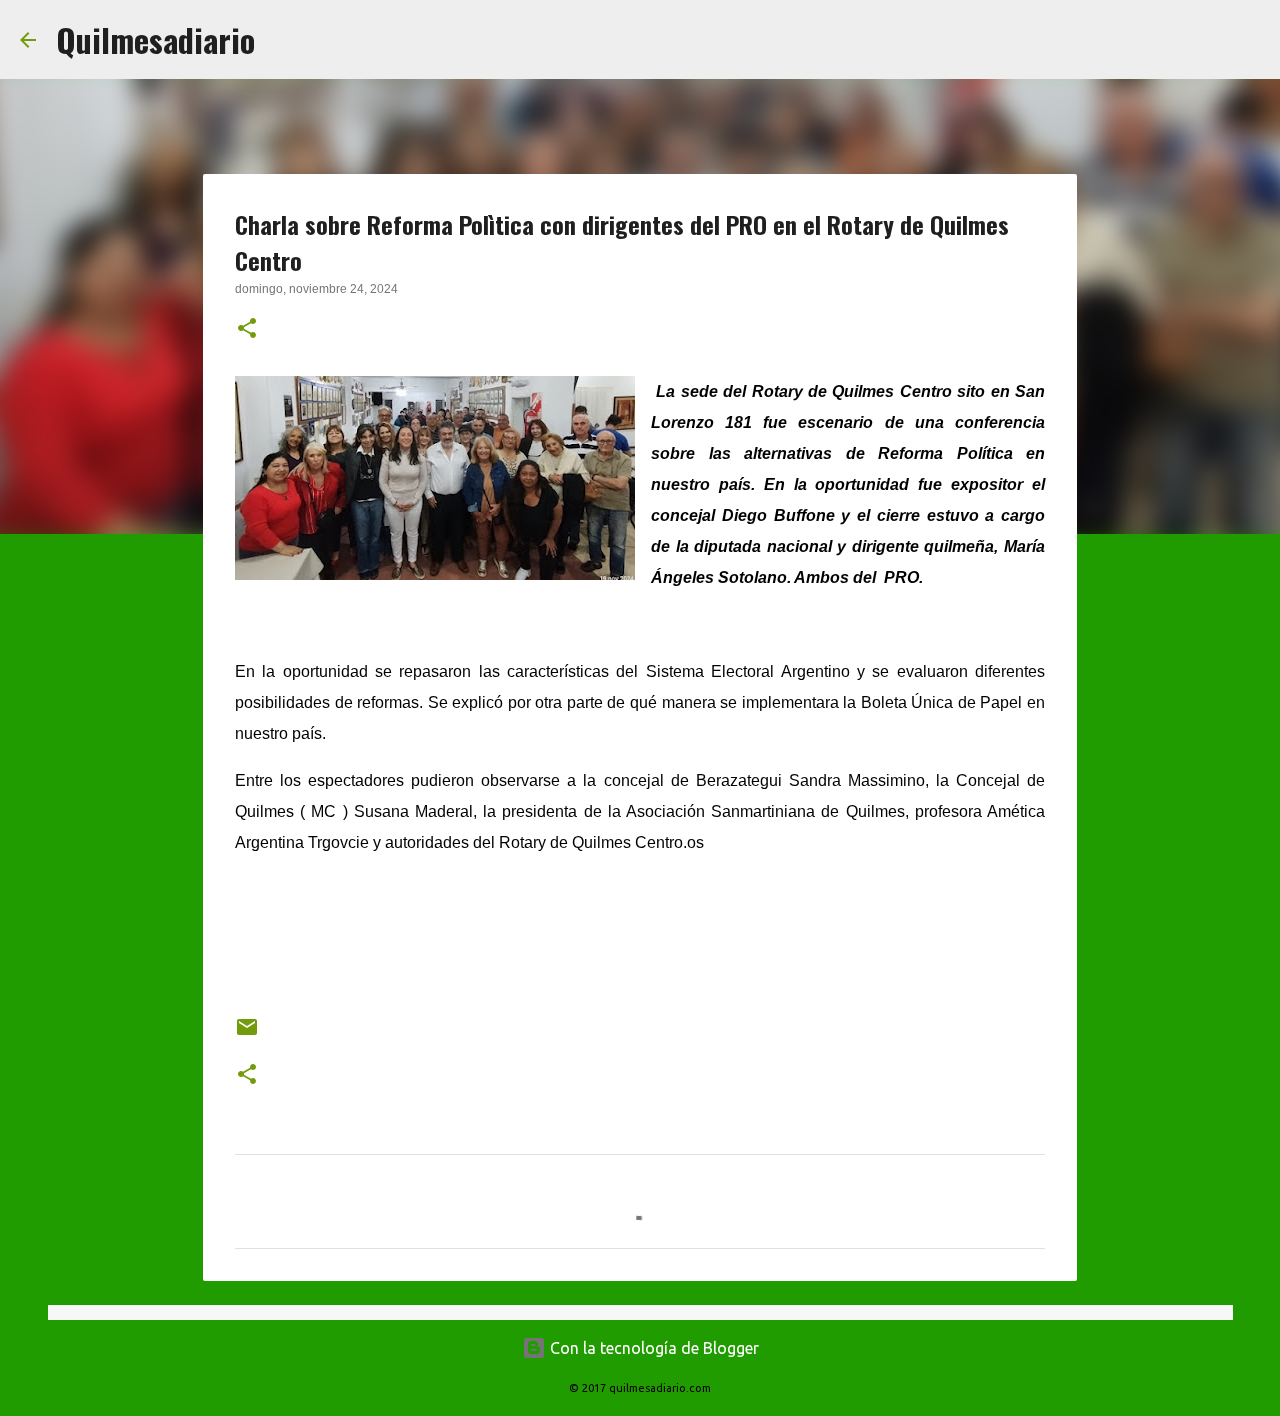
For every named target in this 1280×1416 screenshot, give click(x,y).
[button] (247, 330)
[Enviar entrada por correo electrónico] (247, 1034)
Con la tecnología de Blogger (652, 1348)
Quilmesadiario (155, 39)
